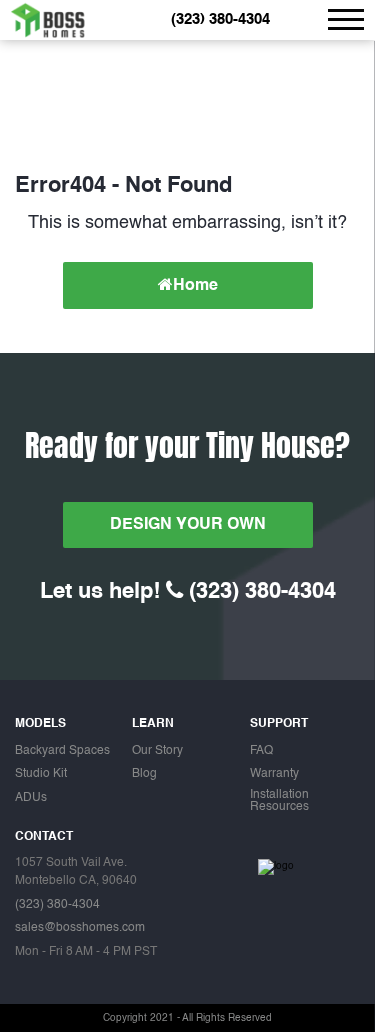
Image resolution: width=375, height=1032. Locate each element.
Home (195, 286)
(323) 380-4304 (220, 20)
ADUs (31, 798)
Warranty (274, 774)
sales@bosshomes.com (80, 928)
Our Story (157, 751)
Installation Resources (279, 801)
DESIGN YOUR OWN (188, 525)
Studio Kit (41, 774)
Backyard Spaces (62, 751)
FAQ (261, 751)
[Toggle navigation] (346, 19)
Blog (144, 774)
